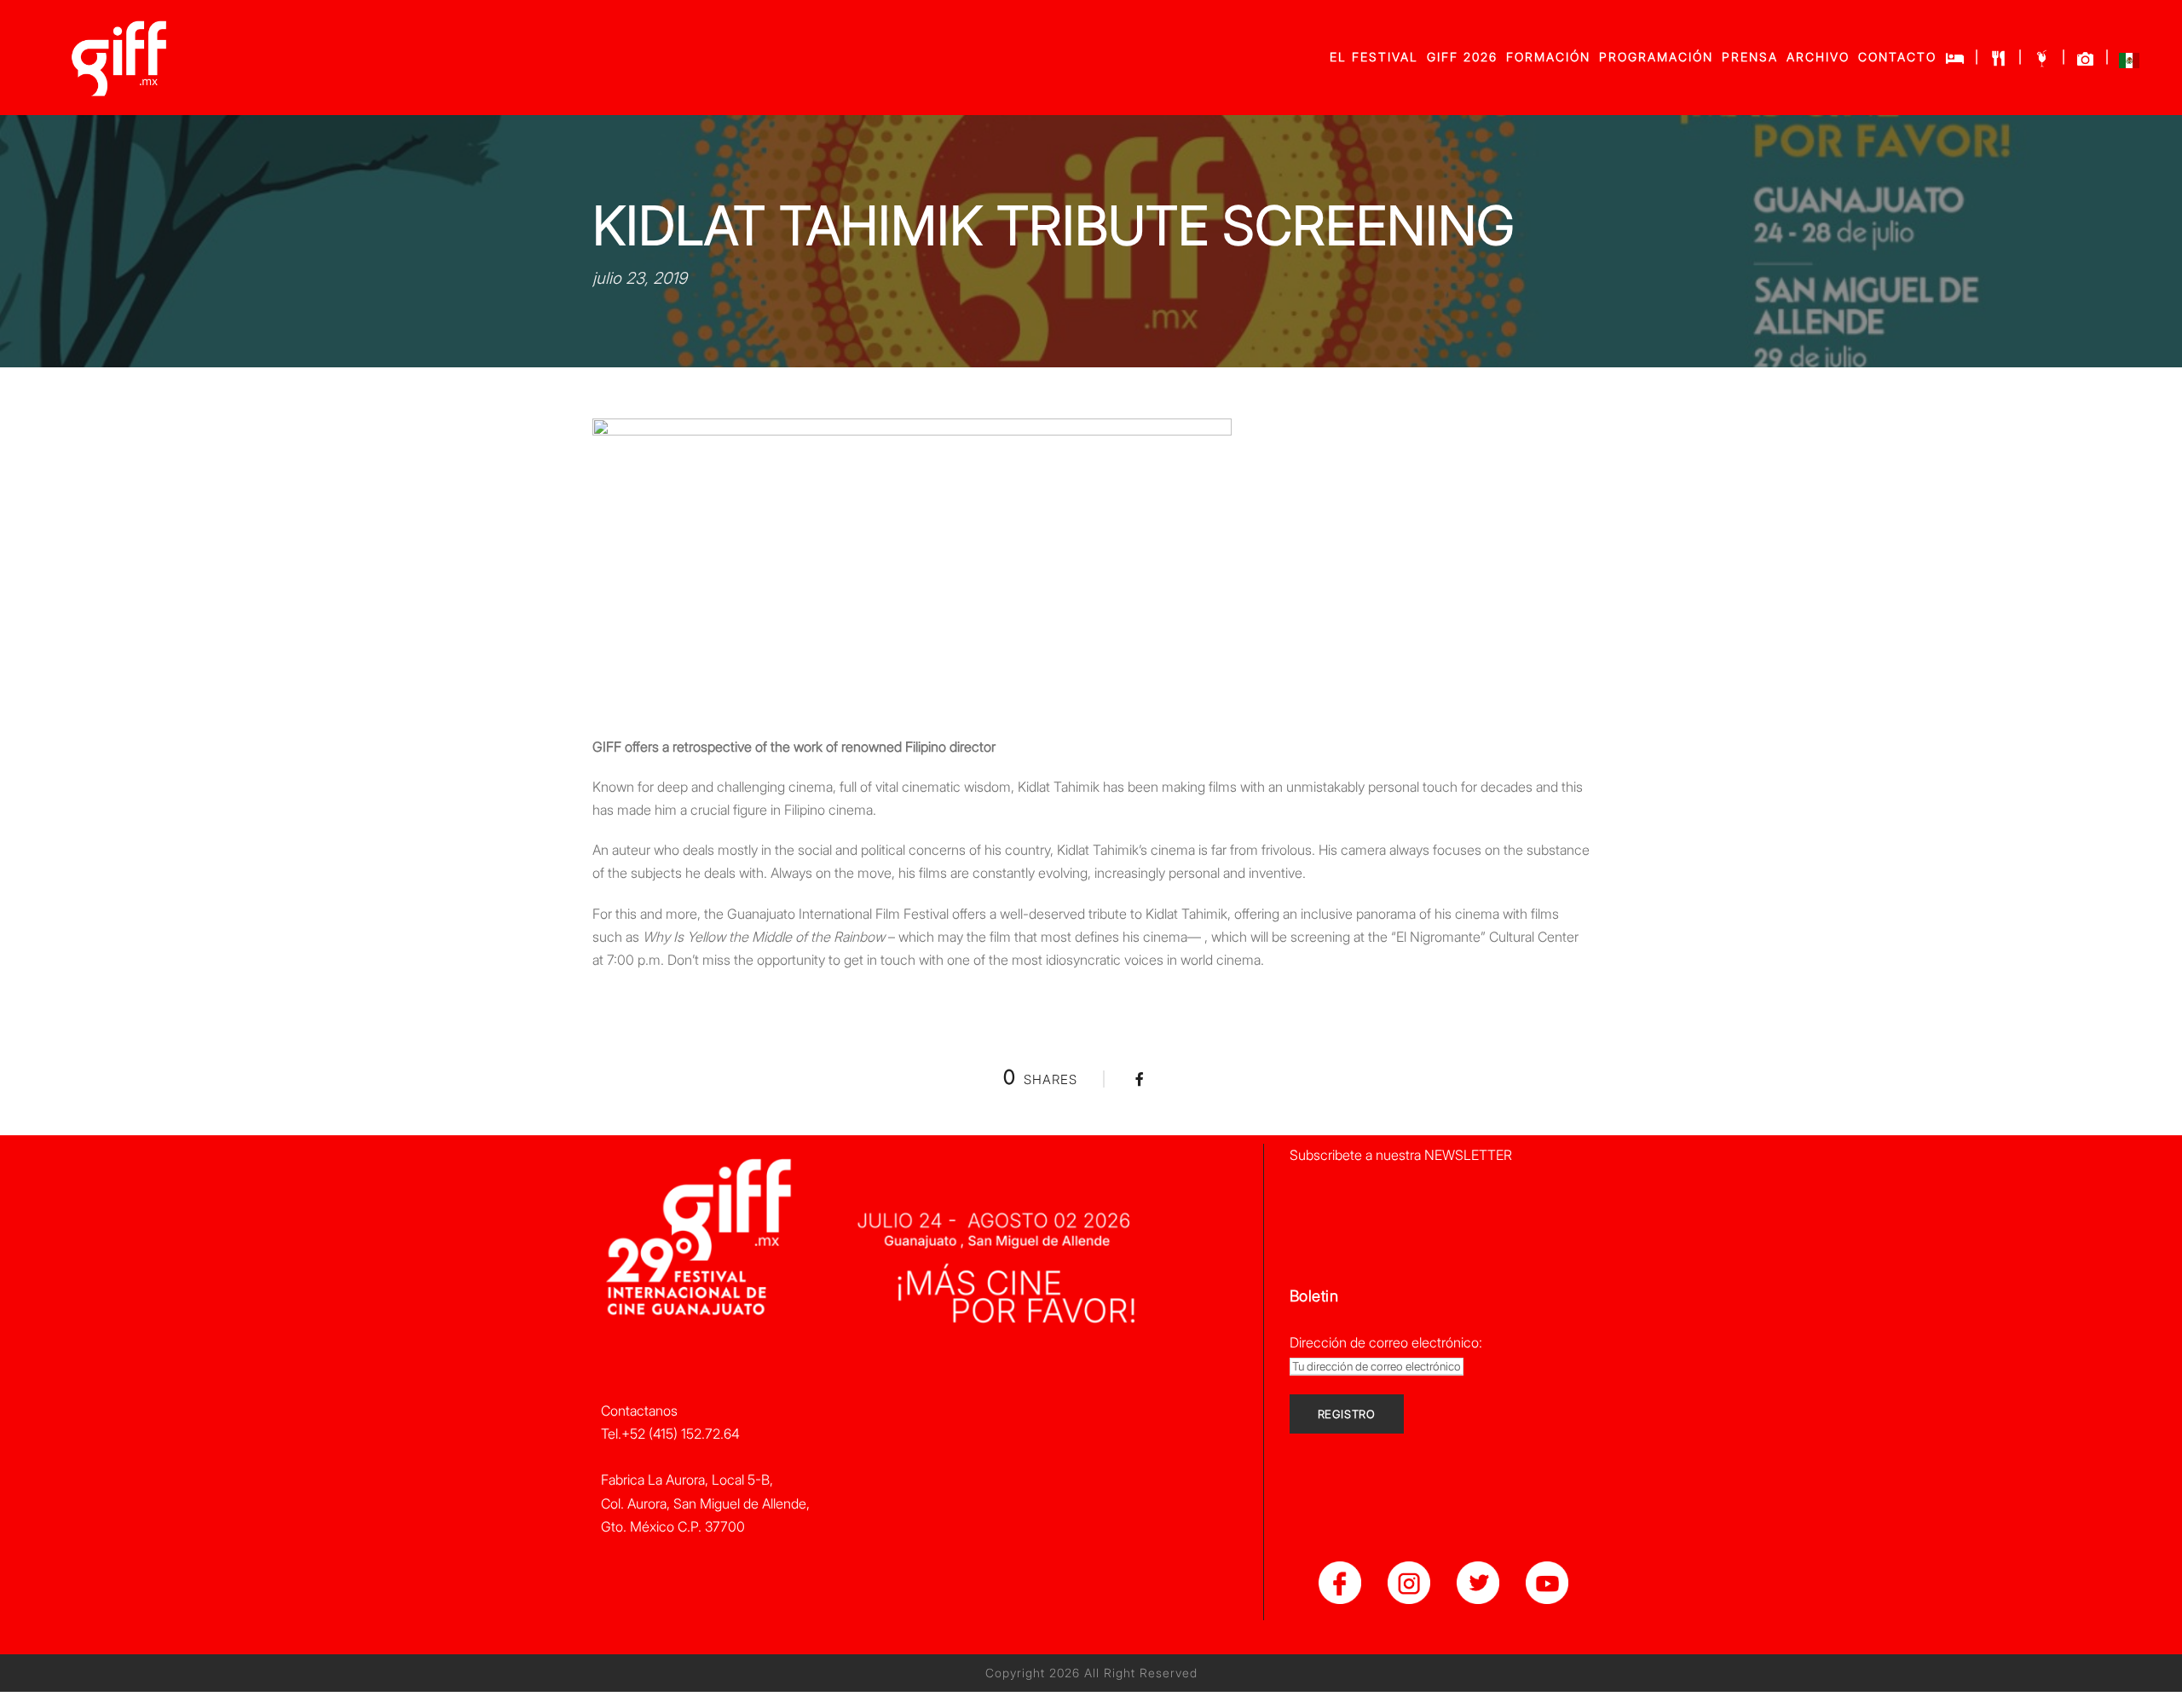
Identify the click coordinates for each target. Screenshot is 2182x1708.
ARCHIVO (1818, 57)
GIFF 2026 (1462, 57)
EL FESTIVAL (1374, 57)
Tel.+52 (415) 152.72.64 (670, 1434)
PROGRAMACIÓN (1656, 57)
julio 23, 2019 (640, 278)
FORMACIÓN (1548, 57)
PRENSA (1750, 57)
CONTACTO (1897, 57)
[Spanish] (2129, 64)
